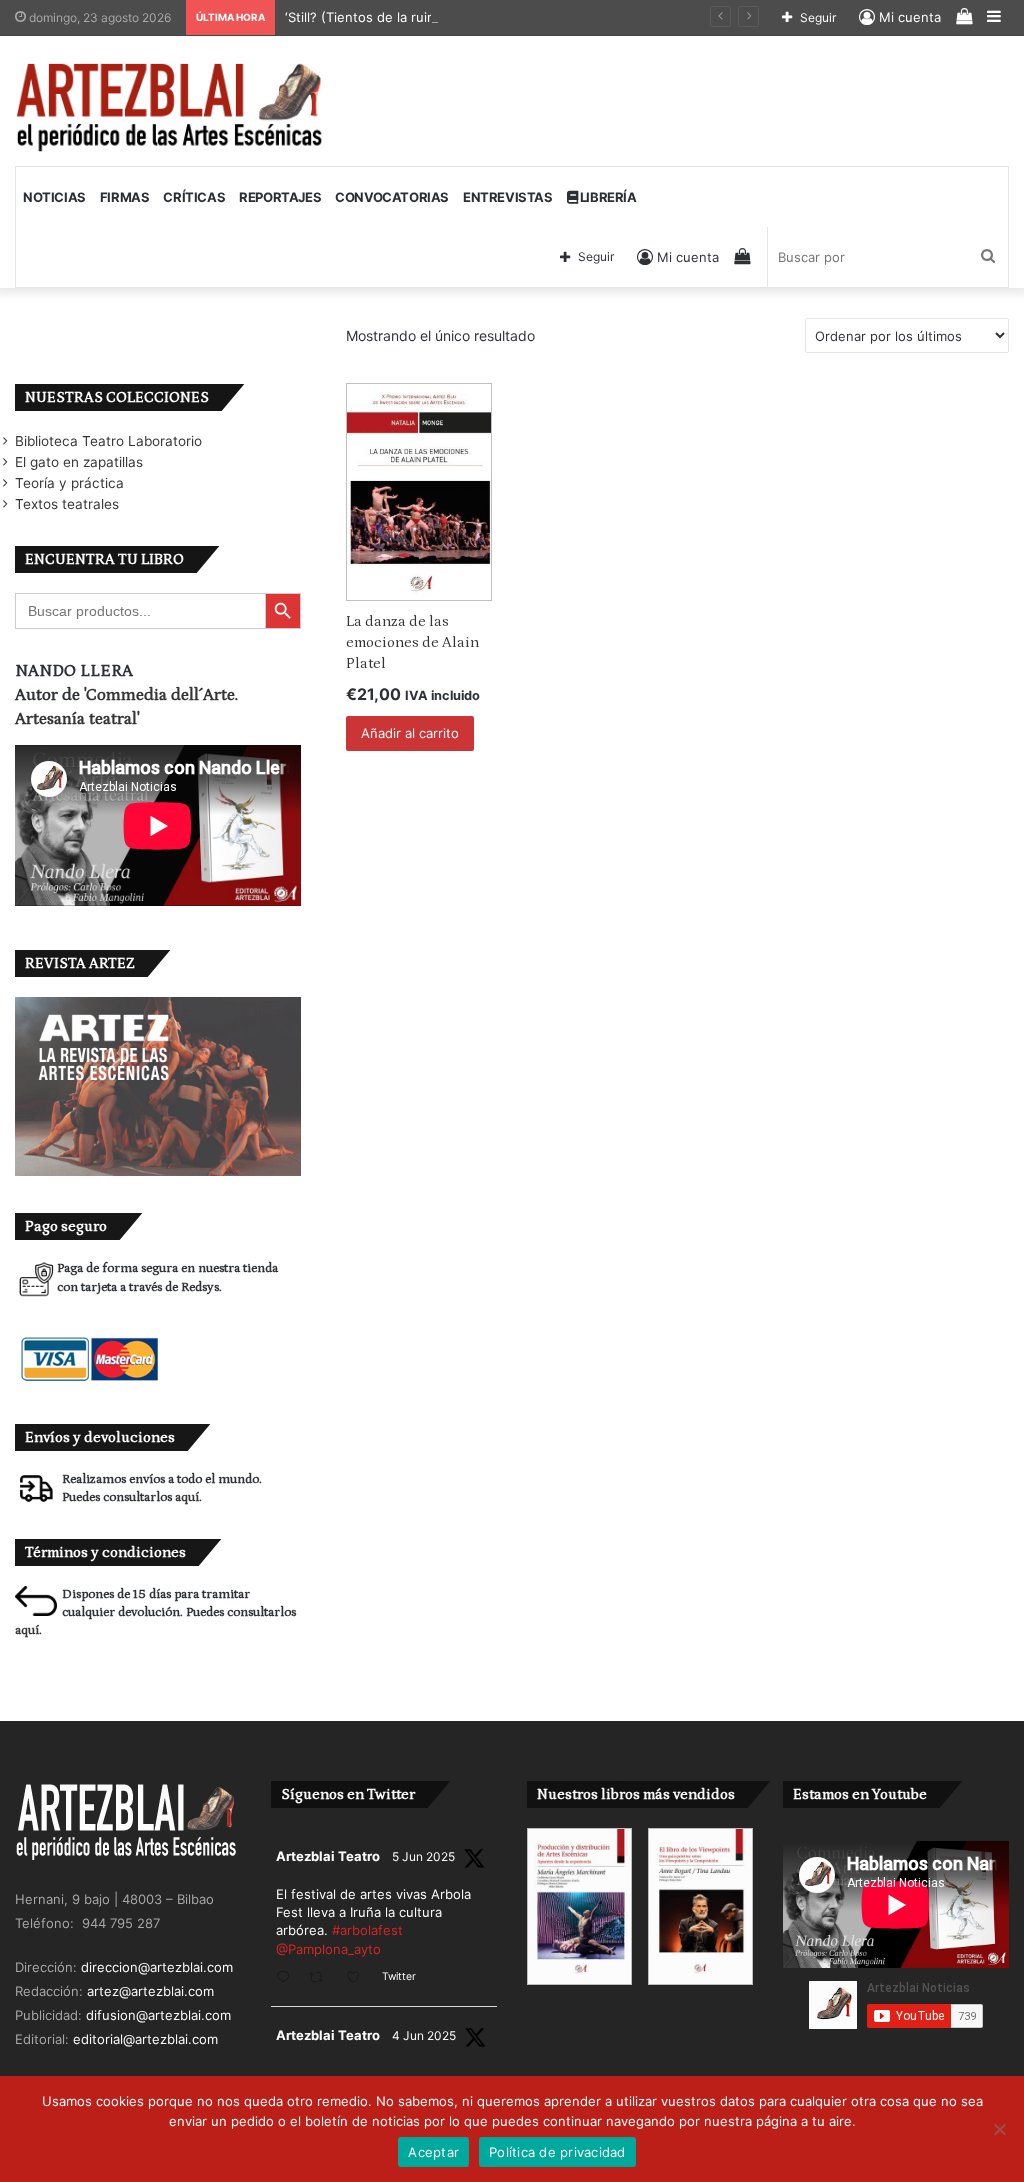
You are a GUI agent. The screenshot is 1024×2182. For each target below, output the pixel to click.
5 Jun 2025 (423, 1856)
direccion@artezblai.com (157, 1967)
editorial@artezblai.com (145, 2039)
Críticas (194, 197)
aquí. (188, 1497)
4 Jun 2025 (424, 2035)
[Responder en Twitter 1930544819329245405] (287, 1978)
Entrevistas (508, 197)
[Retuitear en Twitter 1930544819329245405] (322, 1978)
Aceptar (433, 2152)
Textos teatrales (67, 504)
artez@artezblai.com (150, 1991)
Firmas (125, 197)
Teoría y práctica (69, 483)
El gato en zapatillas (79, 462)
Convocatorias (392, 197)
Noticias (54, 197)
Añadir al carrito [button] (410, 733)
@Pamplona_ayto (328, 1949)
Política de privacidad (557, 2152)
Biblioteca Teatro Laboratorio (108, 441)
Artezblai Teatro (328, 1856)
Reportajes (280, 197)
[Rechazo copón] (999, 2129)
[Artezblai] (170, 108)
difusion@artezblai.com (158, 2015)
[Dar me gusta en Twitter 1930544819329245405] (359, 1978)
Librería (606, 197)
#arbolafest (367, 1930)
